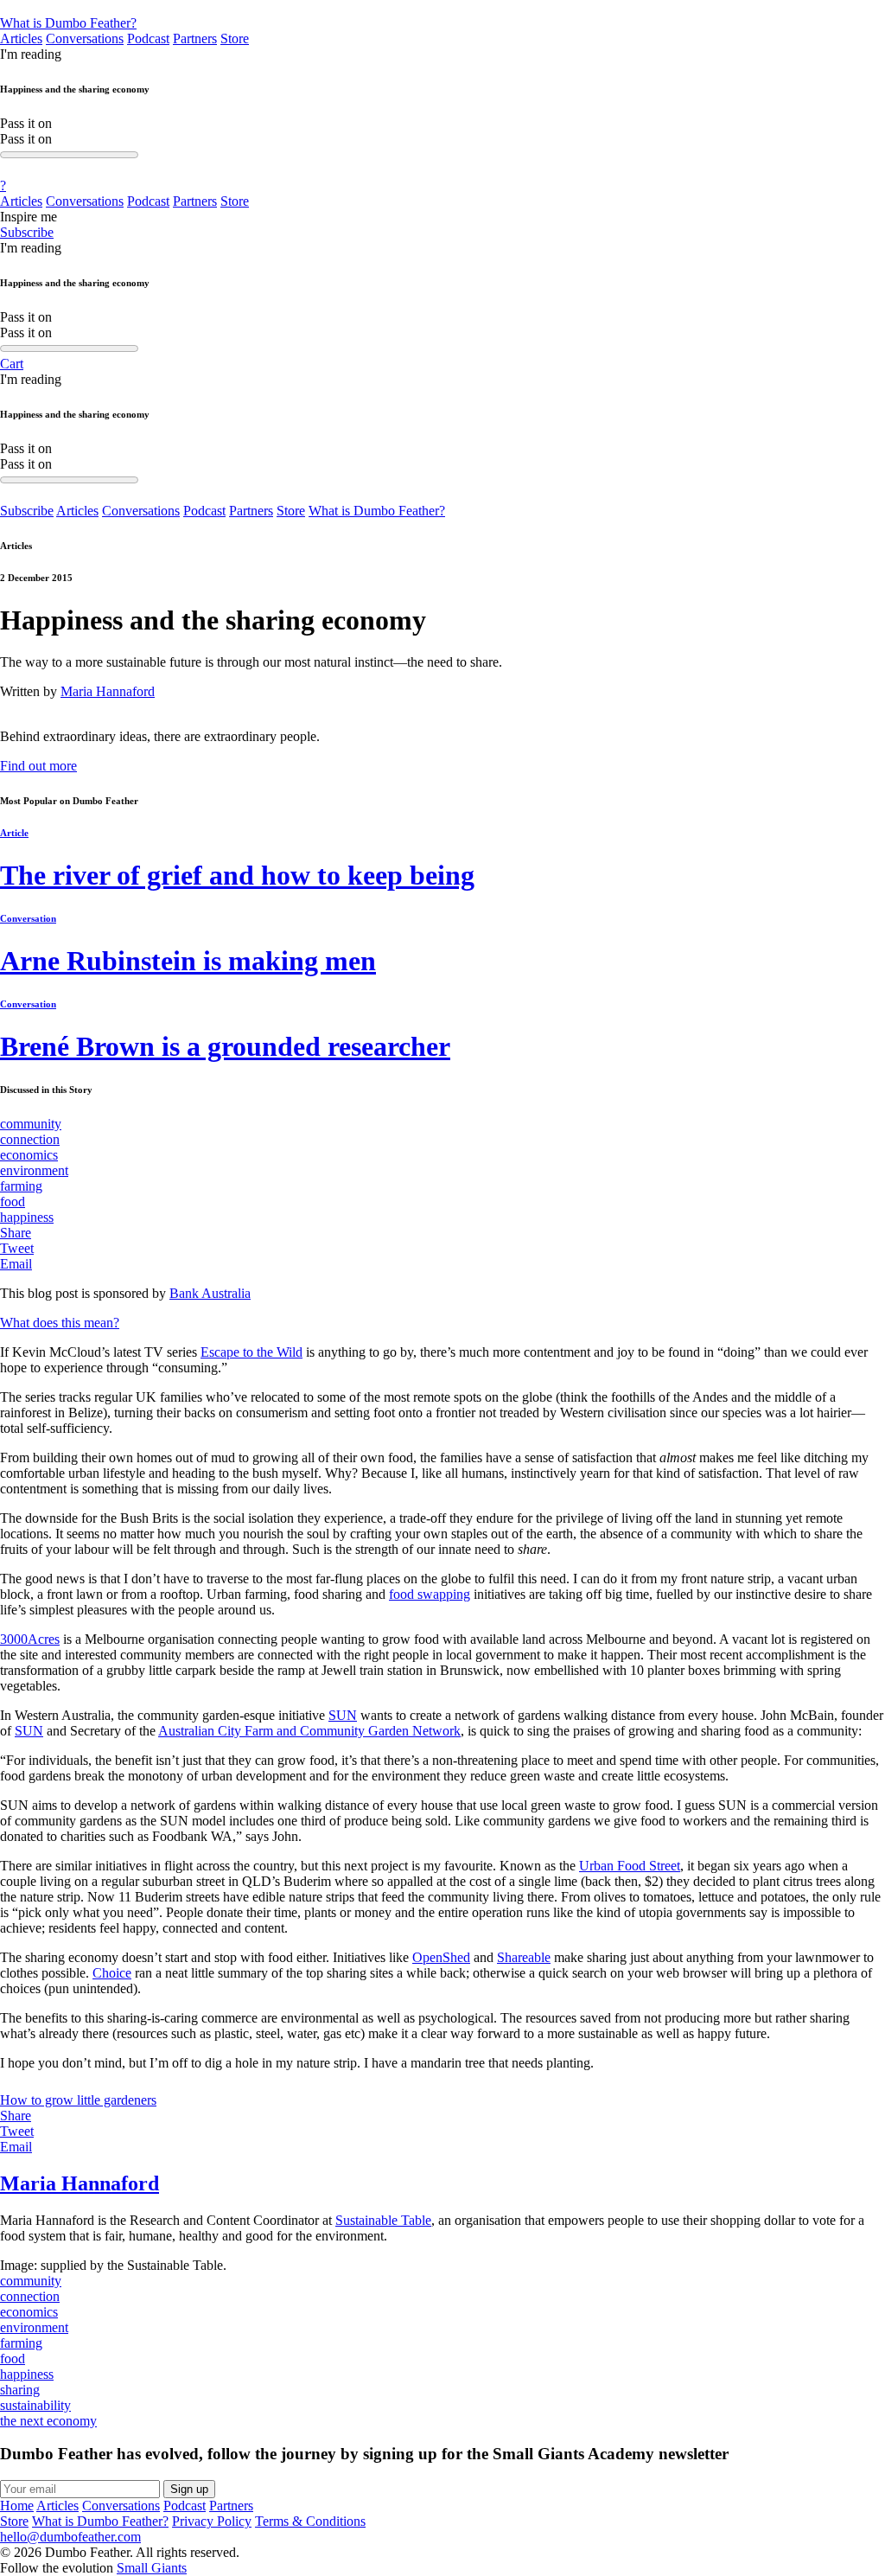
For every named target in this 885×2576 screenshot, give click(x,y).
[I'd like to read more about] (442, 8)
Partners (195, 38)
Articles (21, 38)
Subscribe (27, 232)
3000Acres (30, 1639)
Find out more (38, 766)
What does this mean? (60, 1323)
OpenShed (441, 1957)
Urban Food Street (630, 1866)
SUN (343, 1715)
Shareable (524, 1957)
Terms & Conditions (310, 2521)
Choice (112, 1973)
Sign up (189, 2489)
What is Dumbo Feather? (68, 23)
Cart (12, 364)
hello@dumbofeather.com (70, 2537)
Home (17, 2506)
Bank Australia (210, 1293)
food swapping (430, 1594)
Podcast (148, 38)
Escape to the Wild (251, 1352)
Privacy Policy (212, 2521)
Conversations (85, 38)
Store (235, 38)
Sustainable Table (383, 2220)
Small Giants (152, 2568)
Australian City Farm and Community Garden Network (309, 1731)
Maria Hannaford (108, 691)
